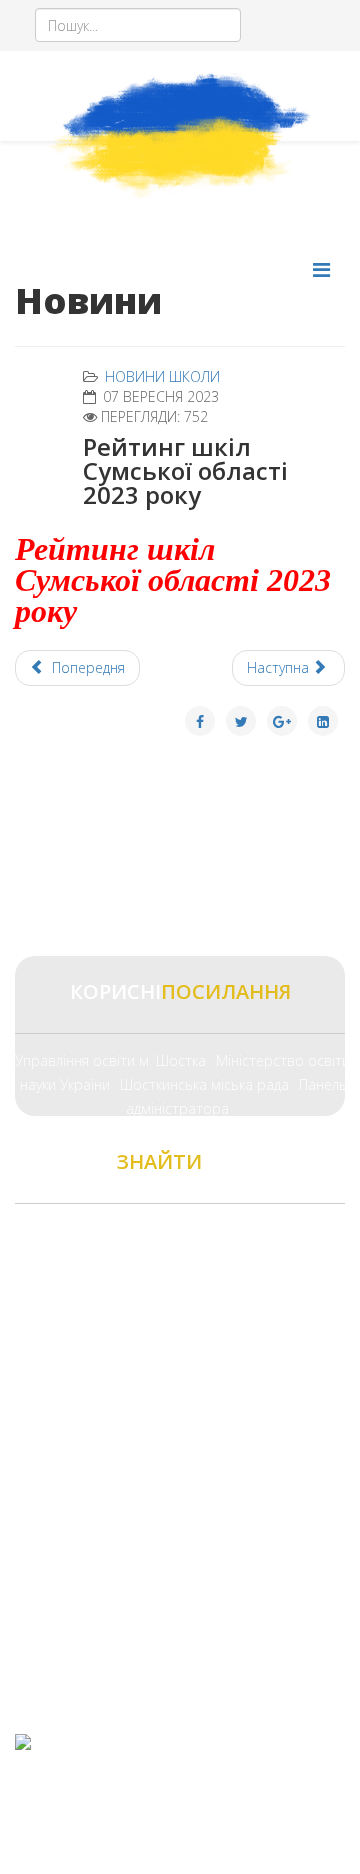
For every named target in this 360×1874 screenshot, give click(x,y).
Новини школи (162, 376)
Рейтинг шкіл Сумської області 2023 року (173, 580)
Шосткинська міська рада (204, 1084)
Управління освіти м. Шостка (110, 1060)
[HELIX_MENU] (321, 269)
